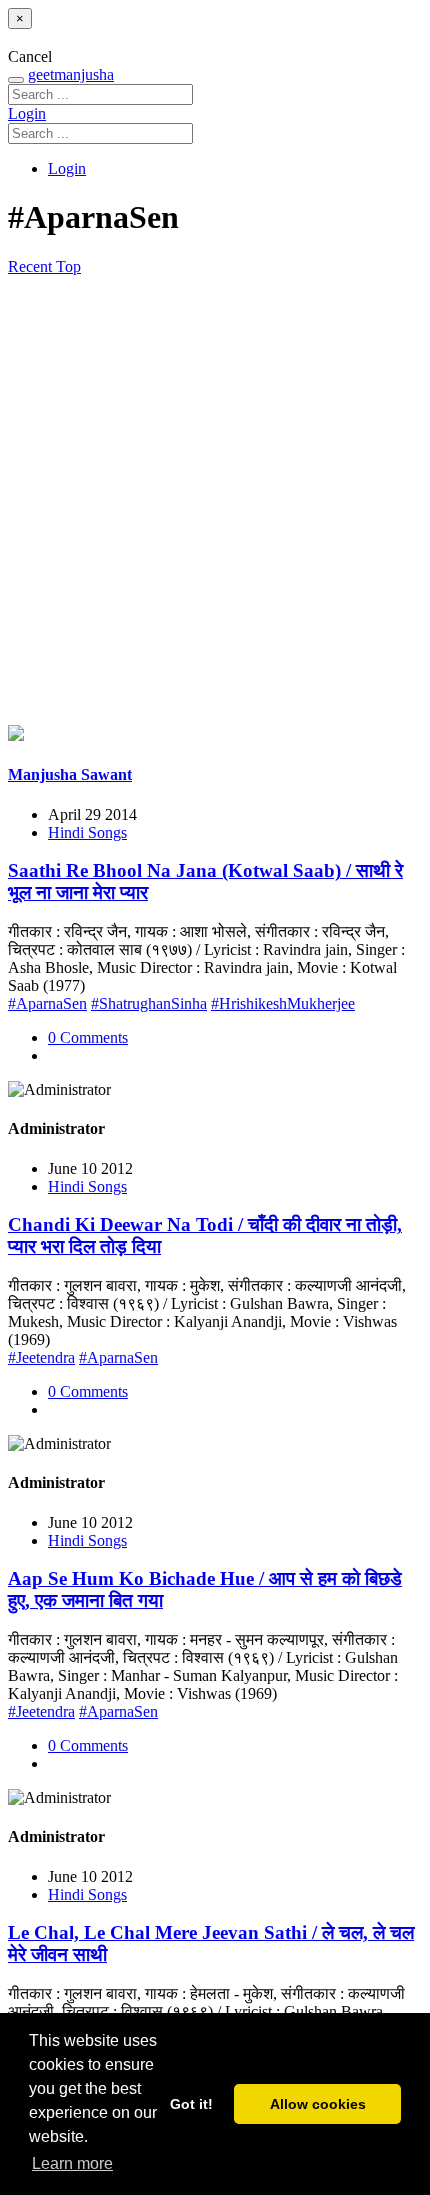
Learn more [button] (72, 2163)
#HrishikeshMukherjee (283, 1003)
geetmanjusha (71, 74)
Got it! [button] (191, 2104)
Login (27, 113)
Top (68, 266)
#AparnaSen (47, 1003)
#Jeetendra (41, 1357)
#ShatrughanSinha (149, 1003)
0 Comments (88, 1037)
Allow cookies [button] (318, 2104)
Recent (32, 266)
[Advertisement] (215, 501)
